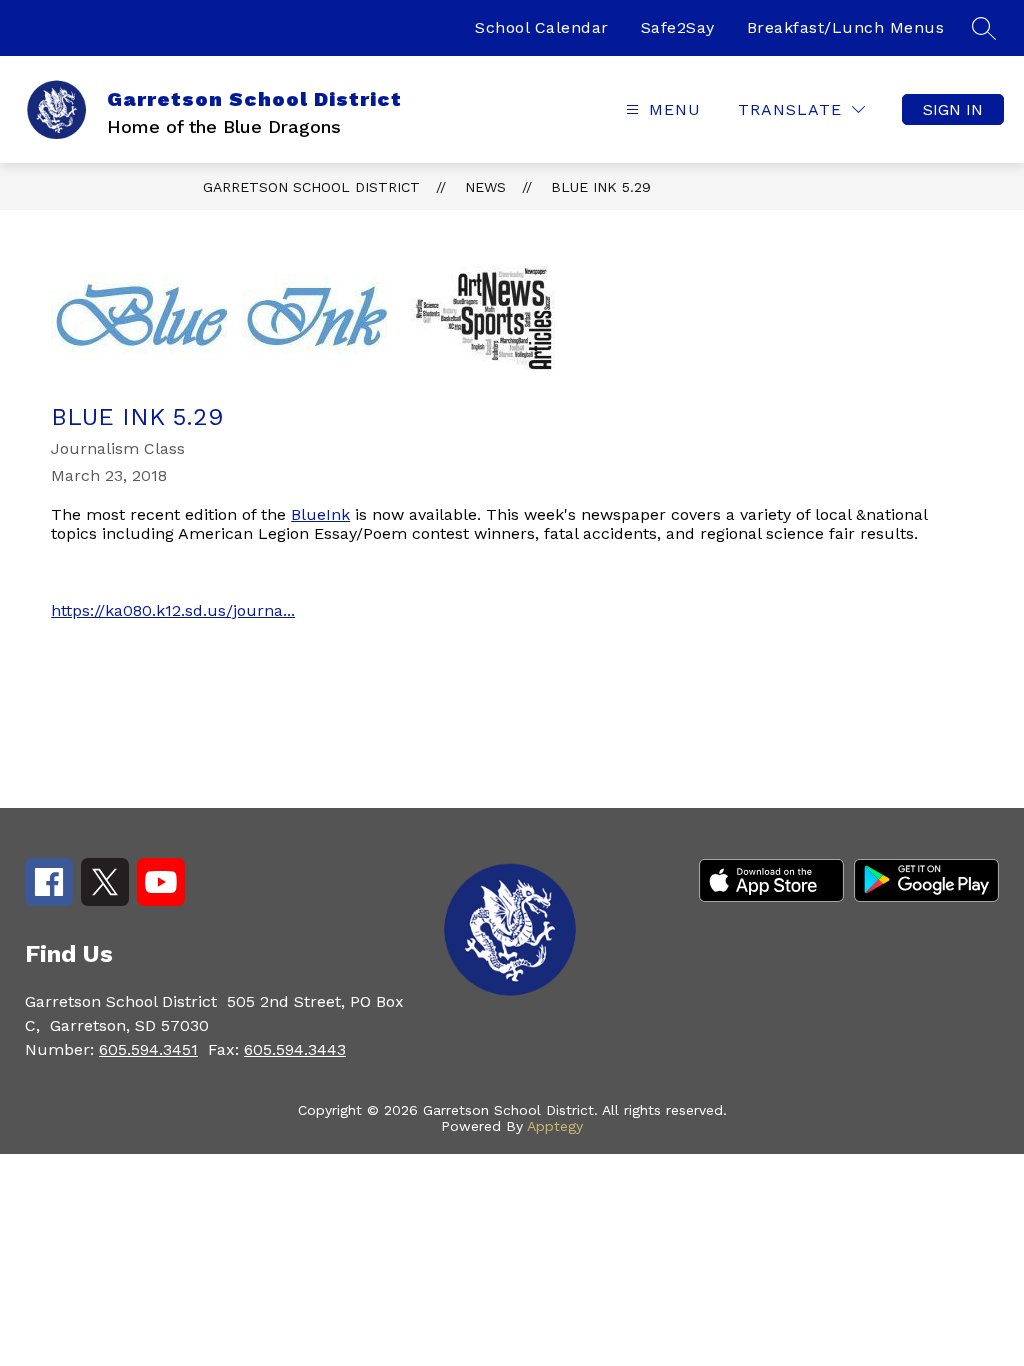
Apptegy (555, 1126)
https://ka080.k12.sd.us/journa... (173, 610)
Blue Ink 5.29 (601, 187)
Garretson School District (311, 187)
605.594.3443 (295, 1049)
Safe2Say (678, 27)
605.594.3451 (148, 1049)
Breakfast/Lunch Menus (846, 27)
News (485, 187)
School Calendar (542, 27)
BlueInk (320, 514)
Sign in (953, 109)
